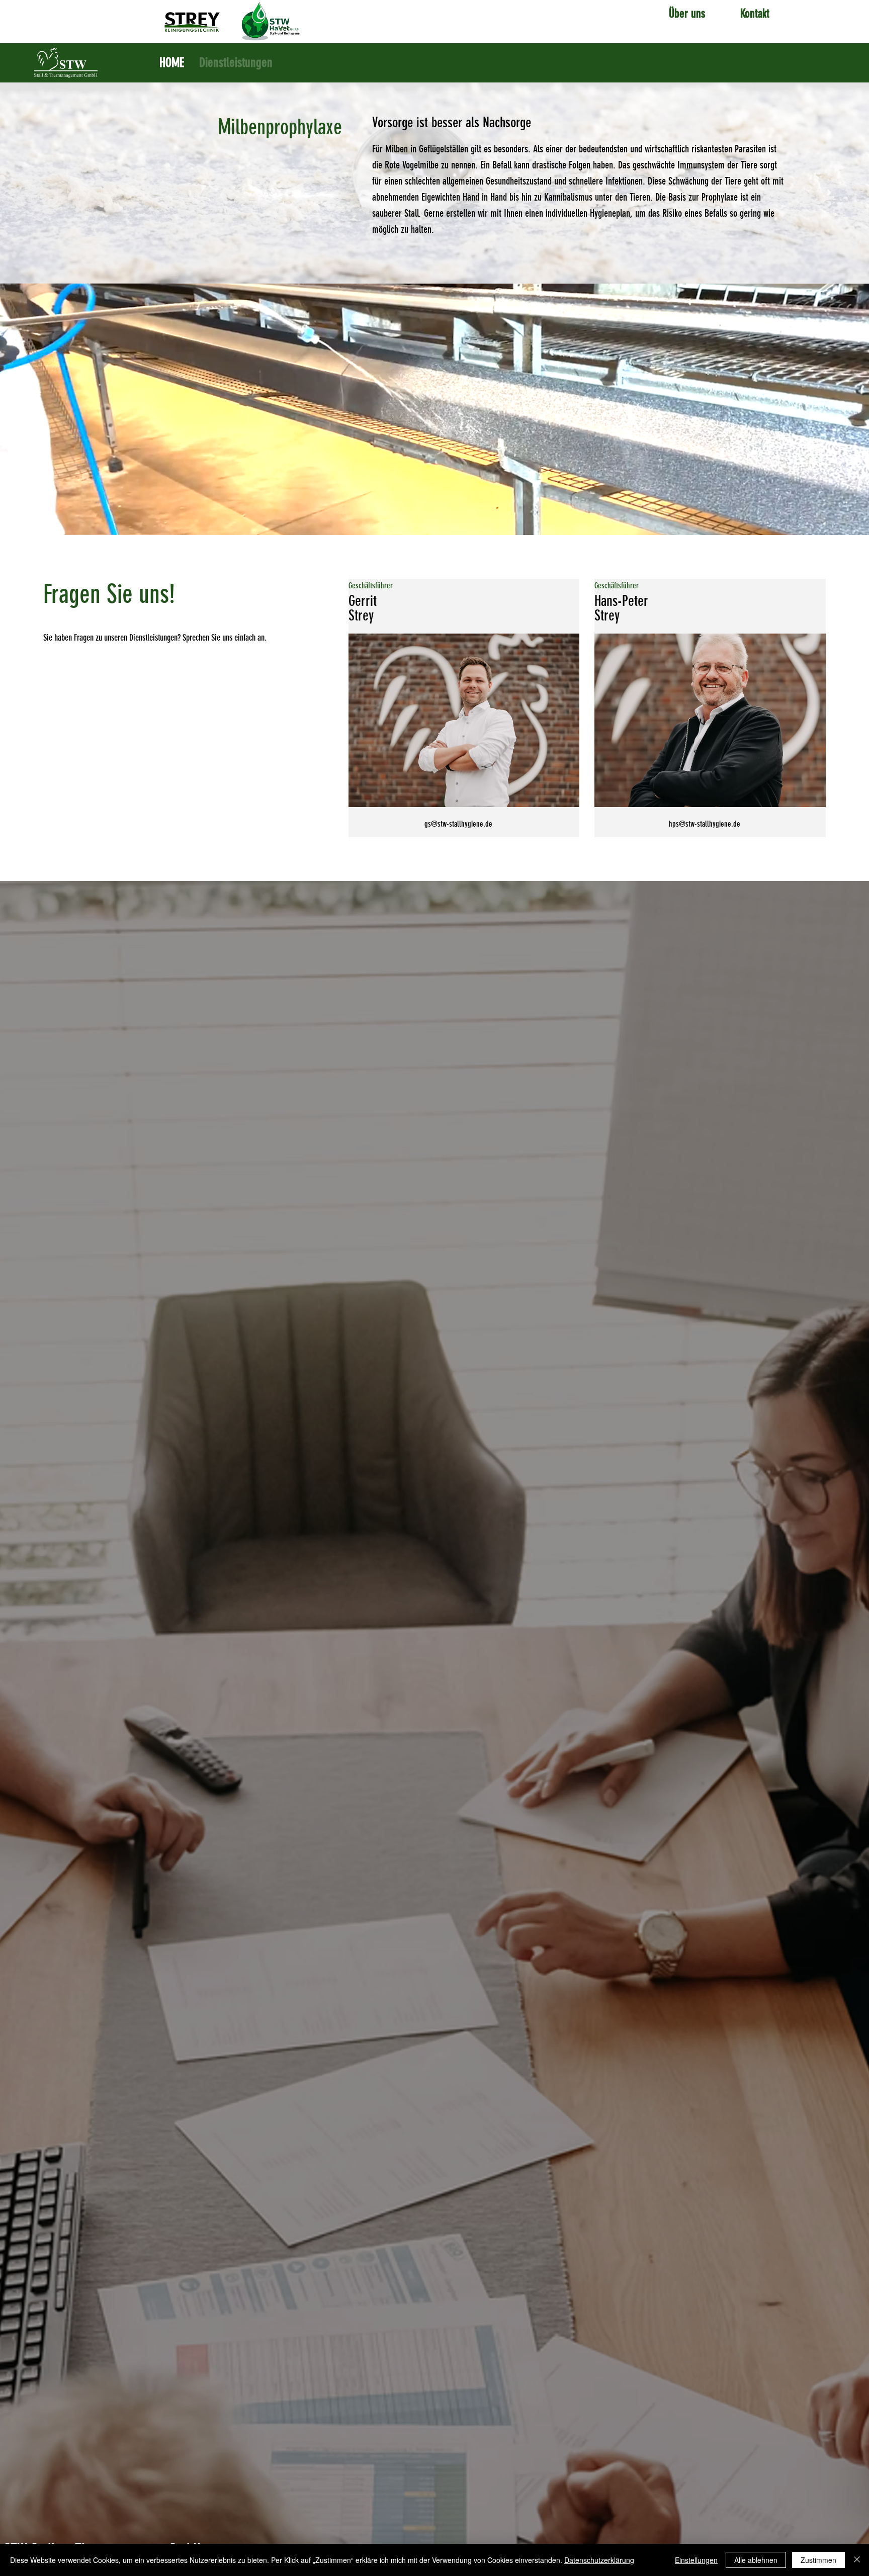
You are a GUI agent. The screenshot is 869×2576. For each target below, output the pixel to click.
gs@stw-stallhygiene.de (458, 824)
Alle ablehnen (756, 2560)
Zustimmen (818, 2560)
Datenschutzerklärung (599, 2560)
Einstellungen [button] (696, 2560)
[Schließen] (857, 2560)
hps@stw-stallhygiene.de (705, 824)
